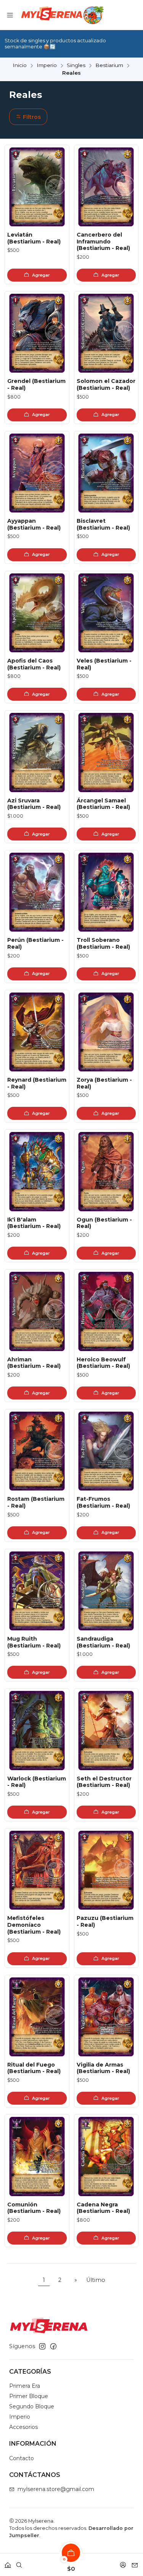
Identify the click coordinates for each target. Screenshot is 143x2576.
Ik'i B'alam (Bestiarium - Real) (34, 1223)
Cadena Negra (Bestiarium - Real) (103, 2208)
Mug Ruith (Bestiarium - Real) (34, 1642)
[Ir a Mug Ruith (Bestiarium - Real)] (37, 1591)
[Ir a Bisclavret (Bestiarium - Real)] (106, 473)
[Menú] (10, 15)
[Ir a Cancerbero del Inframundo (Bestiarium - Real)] (106, 187)
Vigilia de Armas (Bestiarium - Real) (103, 2068)
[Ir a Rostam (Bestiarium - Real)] (37, 1451)
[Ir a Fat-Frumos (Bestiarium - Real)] (106, 1451)
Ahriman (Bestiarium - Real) (34, 1363)
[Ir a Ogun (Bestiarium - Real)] (106, 1171)
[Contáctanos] (135, 2562)
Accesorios (23, 2427)
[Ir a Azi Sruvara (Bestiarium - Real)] (37, 752)
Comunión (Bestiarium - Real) (34, 2208)
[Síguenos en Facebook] (53, 2346)
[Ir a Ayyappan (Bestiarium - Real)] (37, 473)
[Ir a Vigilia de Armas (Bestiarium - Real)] (106, 2017)
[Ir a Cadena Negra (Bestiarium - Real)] (106, 2156)
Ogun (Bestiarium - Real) (104, 1223)
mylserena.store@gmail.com (56, 2489)
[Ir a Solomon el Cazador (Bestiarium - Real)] (106, 333)
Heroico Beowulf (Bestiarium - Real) (103, 1363)
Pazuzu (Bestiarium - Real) (105, 1921)
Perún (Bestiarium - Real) (35, 943)
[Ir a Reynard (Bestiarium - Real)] (37, 1032)
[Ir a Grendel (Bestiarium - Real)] (37, 333)
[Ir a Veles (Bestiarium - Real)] (106, 613)
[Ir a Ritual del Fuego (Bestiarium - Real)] (37, 2017)
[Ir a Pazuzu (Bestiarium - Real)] (106, 1870)
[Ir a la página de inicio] (62, 15)
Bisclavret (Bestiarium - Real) (103, 524)
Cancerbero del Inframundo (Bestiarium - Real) (103, 241)
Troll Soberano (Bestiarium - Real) (103, 943)
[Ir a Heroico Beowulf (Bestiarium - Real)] (106, 1311)
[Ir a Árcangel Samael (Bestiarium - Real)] (106, 752)
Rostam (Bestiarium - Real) (36, 1502)
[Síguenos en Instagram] (42, 2346)
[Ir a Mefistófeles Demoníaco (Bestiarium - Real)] (37, 1870)
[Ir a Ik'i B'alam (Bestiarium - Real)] (37, 1171)
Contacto (22, 2458)
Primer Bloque (29, 2396)
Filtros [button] (31, 117)
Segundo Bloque (32, 2406)
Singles (76, 66)
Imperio (47, 66)
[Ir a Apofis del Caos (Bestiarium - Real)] (37, 613)
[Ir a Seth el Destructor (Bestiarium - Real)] (106, 1730)
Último (96, 2280)
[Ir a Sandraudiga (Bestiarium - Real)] (106, 1591)
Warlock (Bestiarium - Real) (37, 1782)
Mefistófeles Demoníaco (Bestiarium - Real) (34, 1925)
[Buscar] (19, 2562)
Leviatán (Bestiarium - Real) (34, 238)
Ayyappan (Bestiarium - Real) (34, 524)
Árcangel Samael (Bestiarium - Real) (103, 804)
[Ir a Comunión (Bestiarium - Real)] (37, 2156)
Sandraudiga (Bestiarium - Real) (103, 1642)
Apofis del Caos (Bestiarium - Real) (34, 664)
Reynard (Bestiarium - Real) (37, 1083)
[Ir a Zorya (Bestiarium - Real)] (106, 1032)
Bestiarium (109, 66)
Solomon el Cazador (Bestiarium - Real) (106, 384)
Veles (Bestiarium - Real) (104, 664)
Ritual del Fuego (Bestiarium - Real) (34, 2068)
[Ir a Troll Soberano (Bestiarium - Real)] (106, 892)
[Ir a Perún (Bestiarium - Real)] (37, 892)
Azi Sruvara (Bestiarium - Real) (34, 804)
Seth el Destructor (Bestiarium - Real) (104, 1782)
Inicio (20, 66)
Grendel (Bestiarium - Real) (36, 384)
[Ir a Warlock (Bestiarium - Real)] (37, 1730)
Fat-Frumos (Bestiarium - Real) (103, 1502)
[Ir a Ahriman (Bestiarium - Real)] (37, 1311)
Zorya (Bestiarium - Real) (104, 1083)
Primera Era (25, 2386)
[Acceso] (123, 2562)
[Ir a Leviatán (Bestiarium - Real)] (37, 187)
